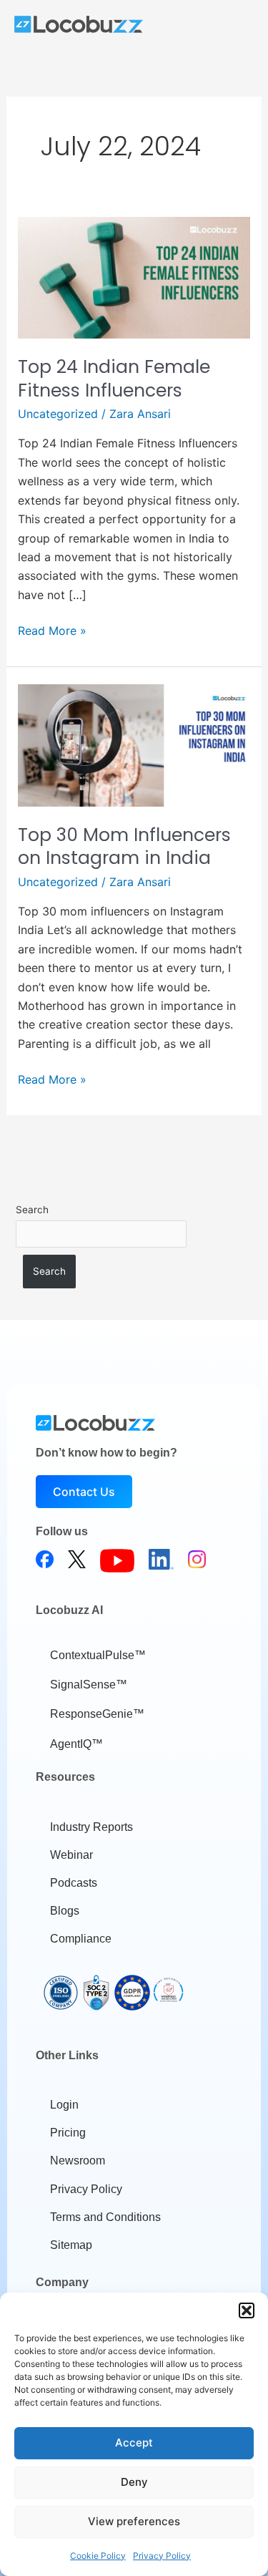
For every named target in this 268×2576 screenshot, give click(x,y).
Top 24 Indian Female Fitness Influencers (114, 379)
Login (64, 2105)
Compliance (81, 1939)
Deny (134, 2482)
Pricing (68, 2133)
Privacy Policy (162, 2556)
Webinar (71, 1855)
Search (32, 1210)
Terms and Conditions (105, 2217)
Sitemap (71, 2245)
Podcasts (74, 1883)
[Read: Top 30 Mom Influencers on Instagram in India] (134, 744)
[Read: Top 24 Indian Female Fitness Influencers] (134, 276)
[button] (247, 2310)
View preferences (134, 2521)
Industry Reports (91, 1827)
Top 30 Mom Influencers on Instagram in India (124, 847)
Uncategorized (58, 414)
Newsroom (78, 2161)
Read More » (52, 630)
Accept (134, 2443)
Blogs (65, 1911)
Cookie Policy (98, 2556)
